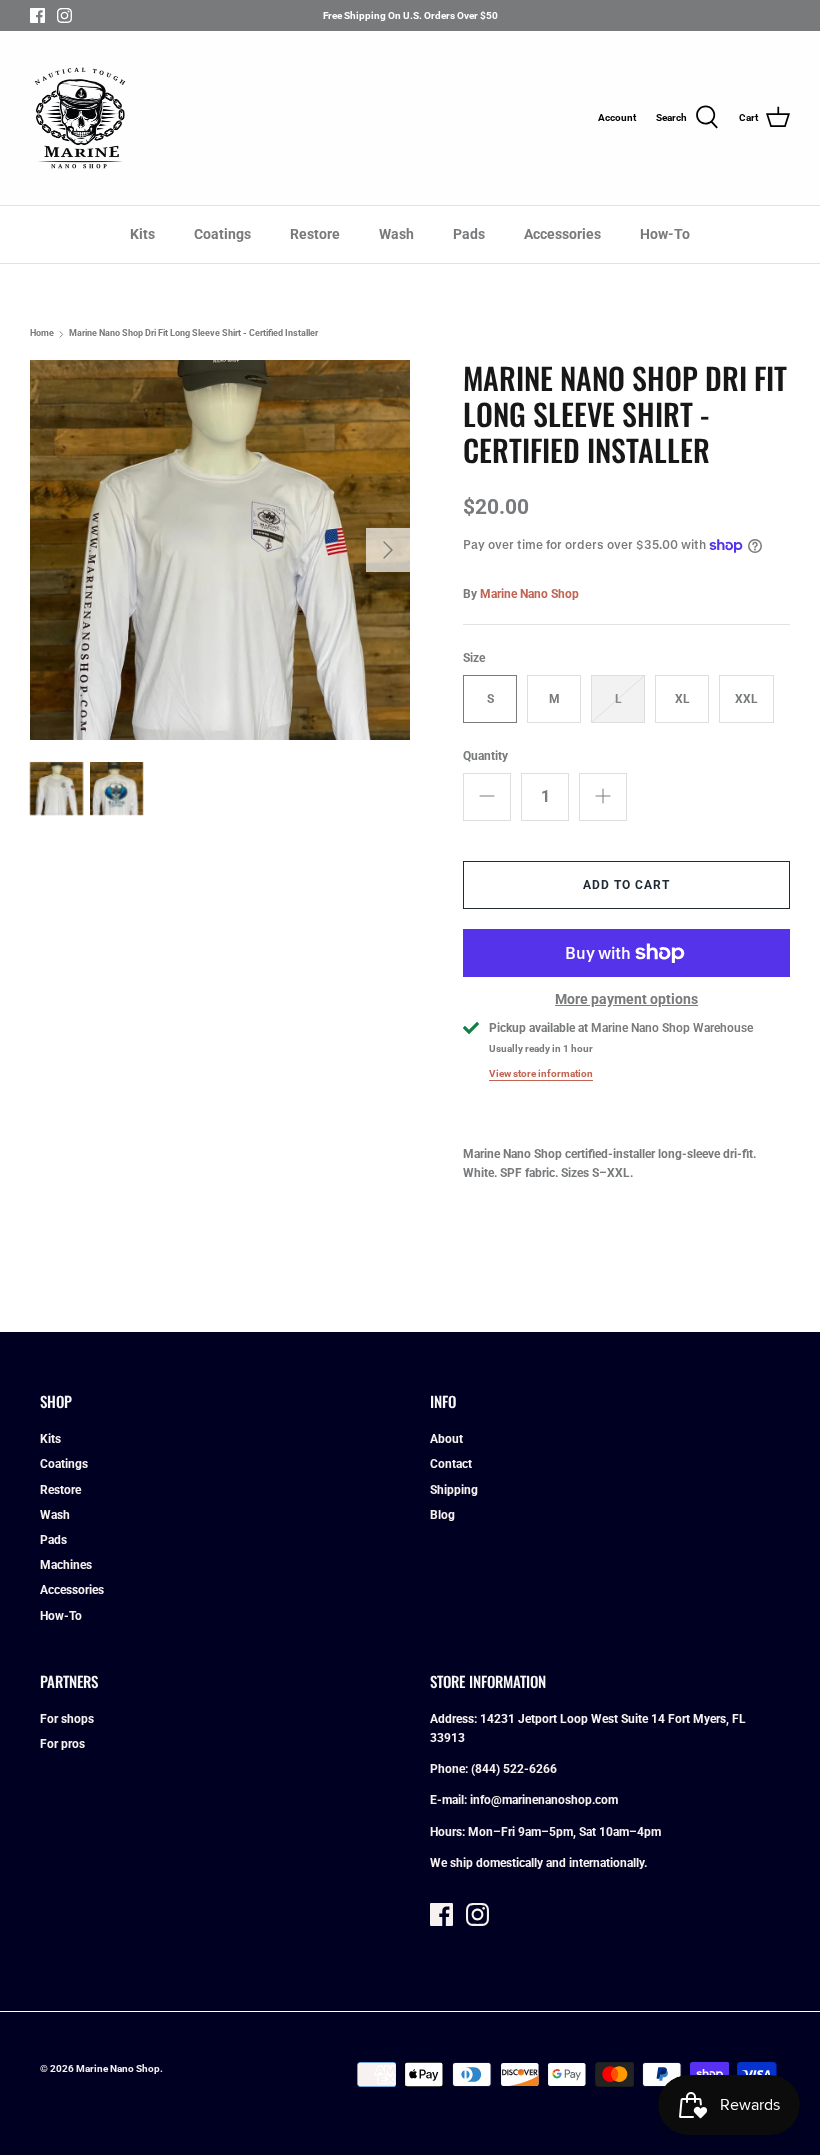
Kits (142, 234)
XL (682, 699)
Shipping (454, 1490)
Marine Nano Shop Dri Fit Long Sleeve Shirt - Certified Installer (193, 334)
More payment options (626, 999)
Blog (442, 1515)
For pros (62, 1744)
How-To (665, 234)
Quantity (485, 756)
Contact (451, 1464)
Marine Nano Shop (529, 594)
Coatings (222, 234)
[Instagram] (64, 15)
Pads (469, 234)
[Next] (388, 550)
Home (42, 334)
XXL (746, 699)
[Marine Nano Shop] (80, 118)
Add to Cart (626, 885)
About (446, 1439)
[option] (220, 550)
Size (474, 658)
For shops (67, 1719)
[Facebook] (37, 15)
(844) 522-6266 (514, 1769)
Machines (66, 1565)
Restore (315, 234)
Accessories (562, 234)
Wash (396, 234)
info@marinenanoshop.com (544, 1800)
